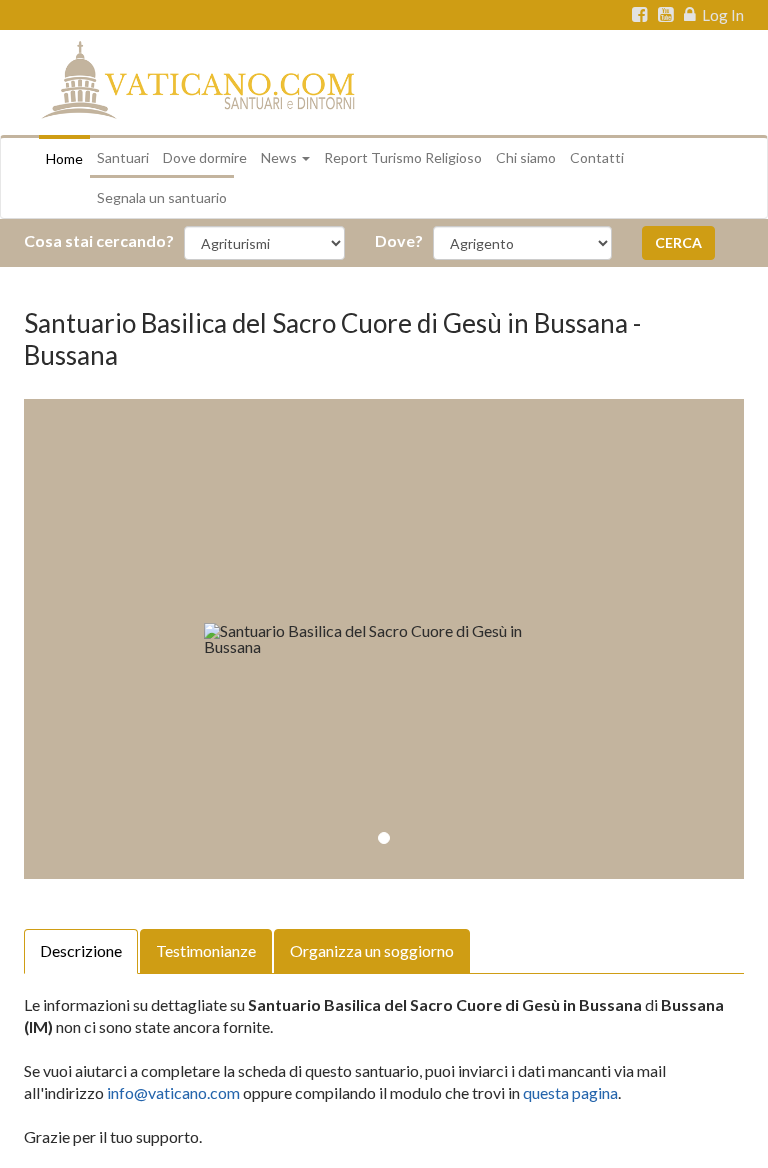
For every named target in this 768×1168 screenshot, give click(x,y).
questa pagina (570, 1092)
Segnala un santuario (162, 197)
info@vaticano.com (173, 1092)
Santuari (123, 157)
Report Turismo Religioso (403, 157)
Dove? (399, 240)
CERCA (678, 242)
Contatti (597, 157)
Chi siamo (526, 157)
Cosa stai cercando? (99, 240)
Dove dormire (205, 157)
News (280, 157)
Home (64, 158)
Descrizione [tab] (81, 950)
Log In (721, 15)
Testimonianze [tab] (206, 950)
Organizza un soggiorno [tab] (372, 950)
